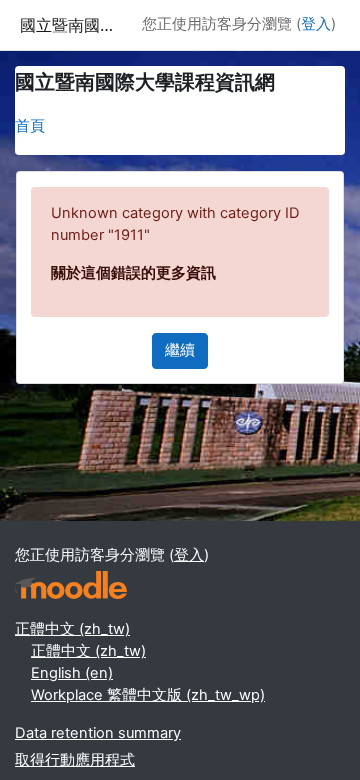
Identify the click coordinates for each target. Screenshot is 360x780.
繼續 (180, 350)
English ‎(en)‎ (72, 673)
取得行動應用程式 (75, 760)
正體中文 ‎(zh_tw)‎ (72, 629)
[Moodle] (71, 585)
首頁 (30, 126)
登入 (316, 24)
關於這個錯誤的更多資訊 (133, 273)
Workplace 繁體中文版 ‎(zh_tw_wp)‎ (148, 695)
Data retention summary (98, 733)
